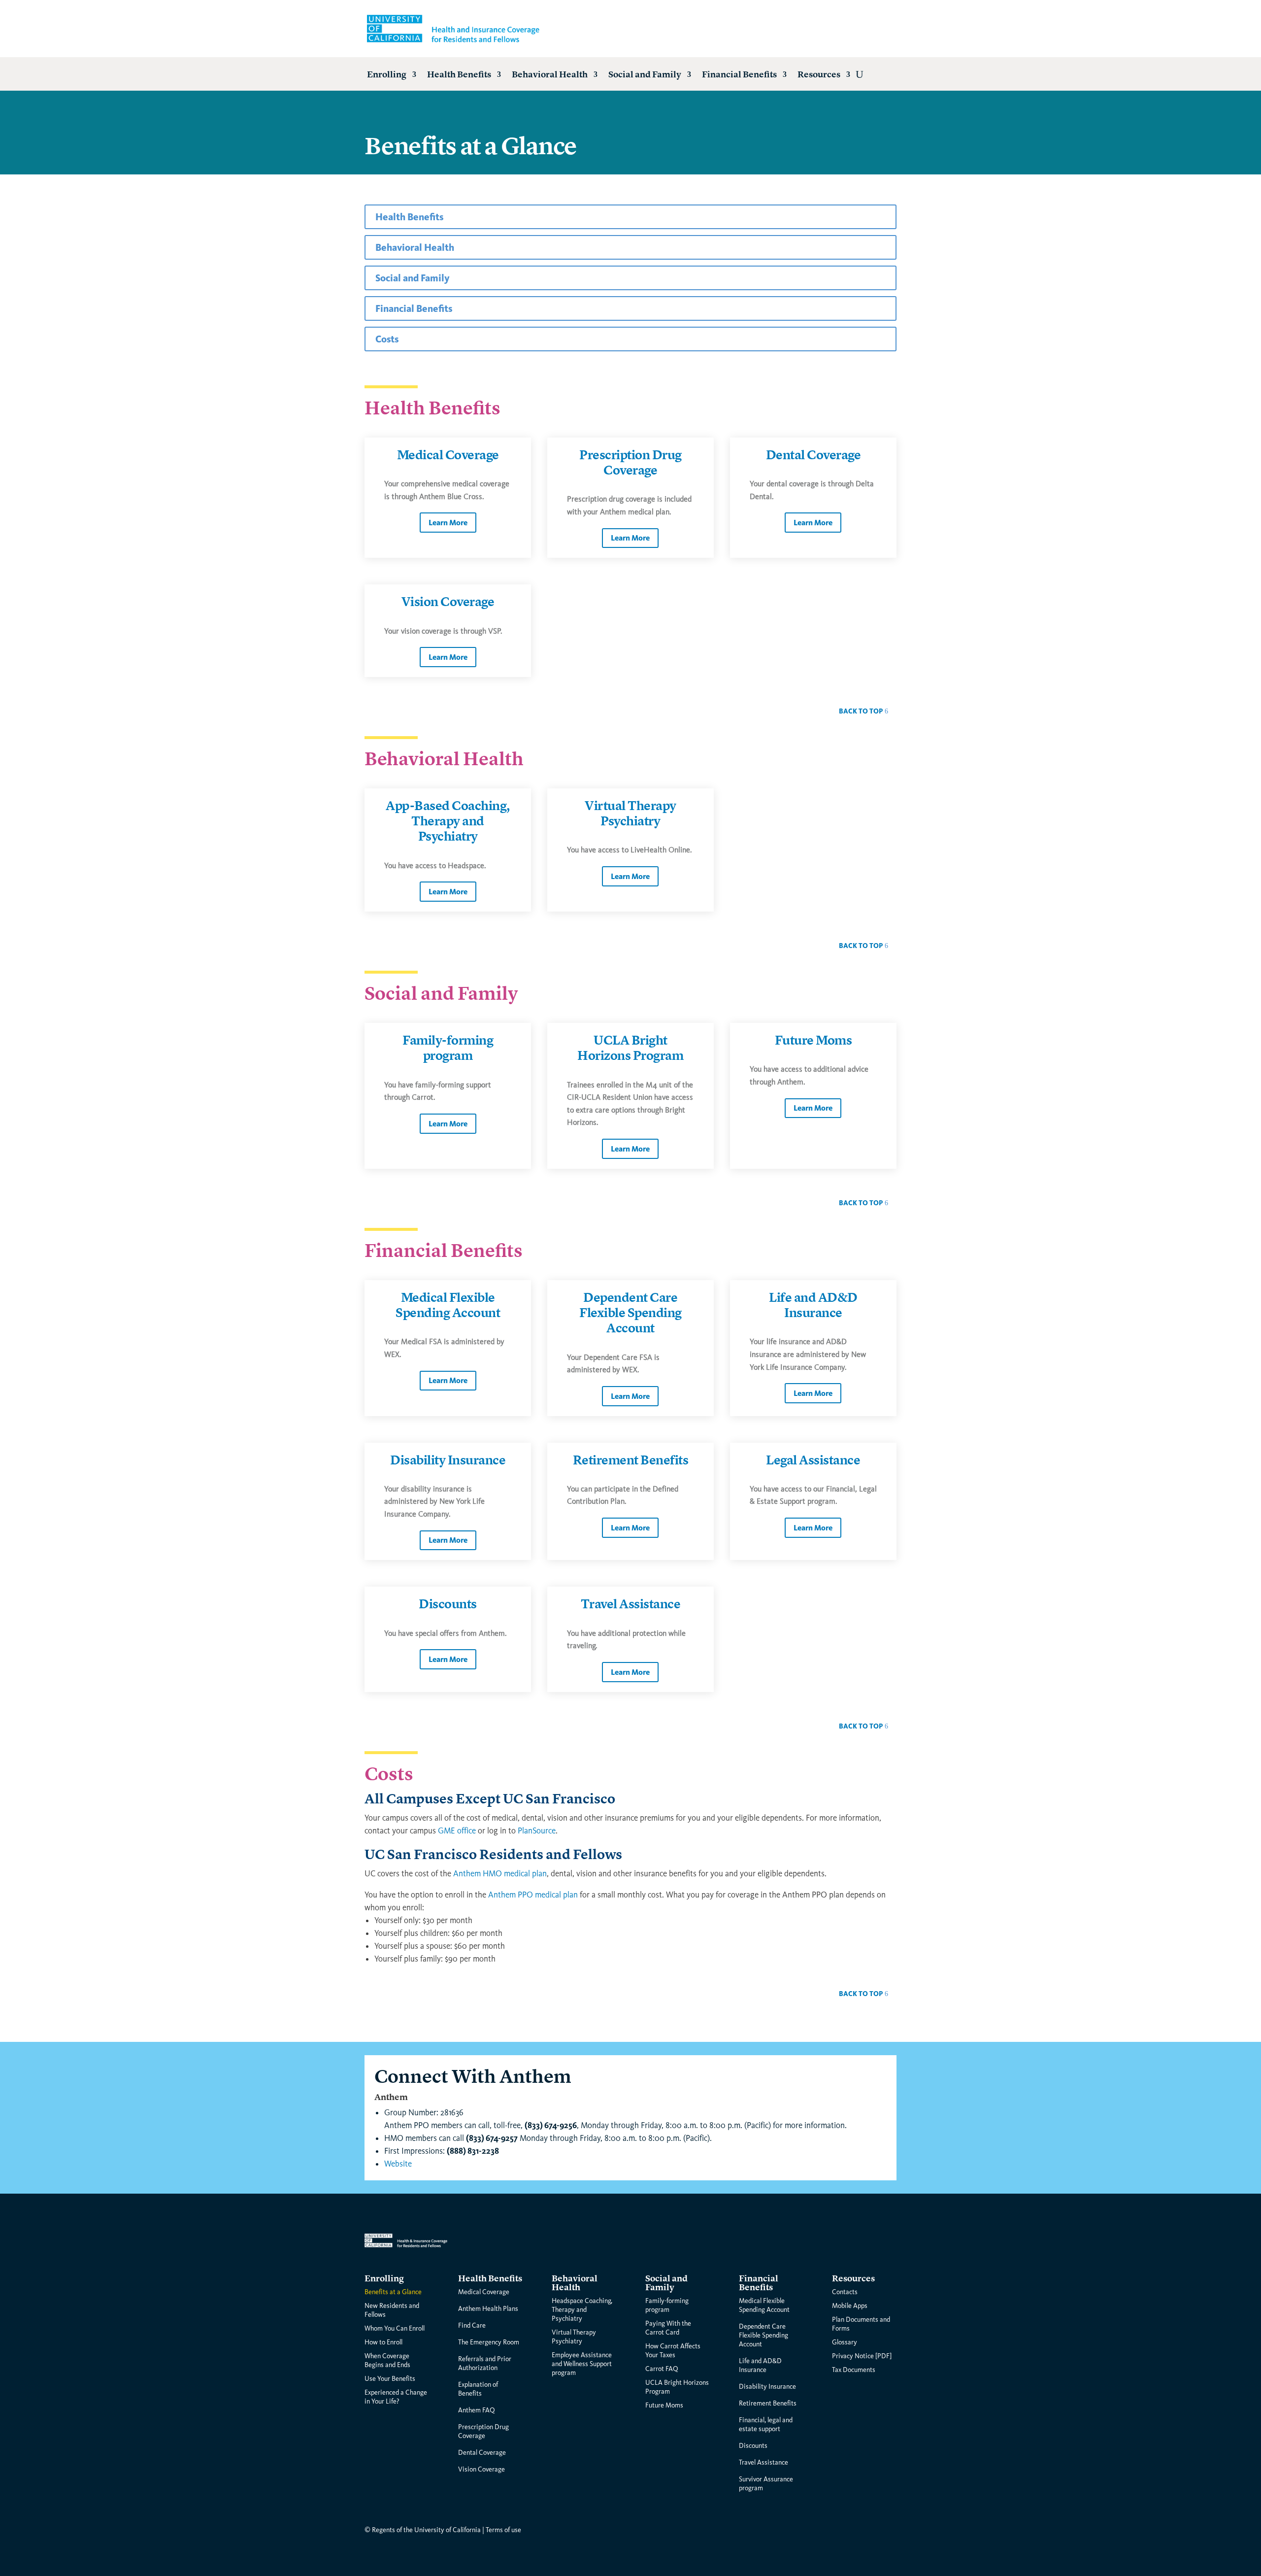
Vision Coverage (448, 602)
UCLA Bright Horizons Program (630, 1048)
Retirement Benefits (631, 1460)
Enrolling (387, 75)
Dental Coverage (813, 455)
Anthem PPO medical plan (533, 1895)
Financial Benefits (739, 75)
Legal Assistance (813, 1460)
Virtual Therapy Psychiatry (630, 814)
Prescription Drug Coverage (630, 463)
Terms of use (503, 2530)
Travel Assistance (631, 1604)
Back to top (861, 711)
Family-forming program (448, 1048)
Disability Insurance (448, 1460)
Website (398, 2164)
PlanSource (537, 1831)
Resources (819, 75)
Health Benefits (459, 75)
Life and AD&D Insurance (813, 1305)
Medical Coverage (448, 455)
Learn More (448, 523)
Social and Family (645, 75)
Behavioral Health (550, 75)
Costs (387, 339)
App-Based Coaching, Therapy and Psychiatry (448, 821)
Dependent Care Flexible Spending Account (630, 1313)
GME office (457, 1831)
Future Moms (813, 1041)
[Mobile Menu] (860, 74)
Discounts (448, 1604)
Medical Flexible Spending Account (448, 1305)
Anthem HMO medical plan (500, 1874)
